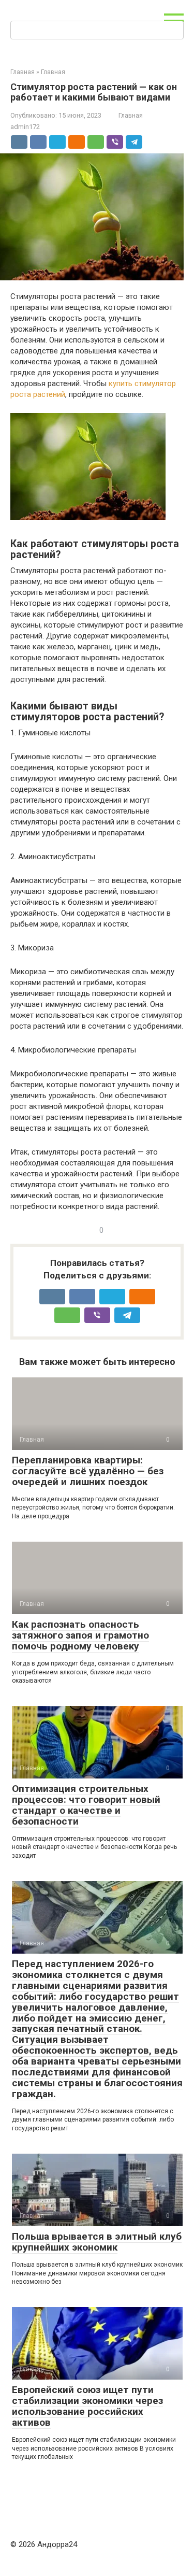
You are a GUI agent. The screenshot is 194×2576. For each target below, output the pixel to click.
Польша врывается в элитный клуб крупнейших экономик (97, 2242)
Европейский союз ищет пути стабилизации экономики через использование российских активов (87, 2406)
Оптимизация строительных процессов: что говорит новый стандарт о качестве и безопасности (86, 1805)
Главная (131, 115)
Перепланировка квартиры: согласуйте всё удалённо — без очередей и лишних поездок (88, 1471)
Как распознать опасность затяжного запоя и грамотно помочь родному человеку (80, 1635)
